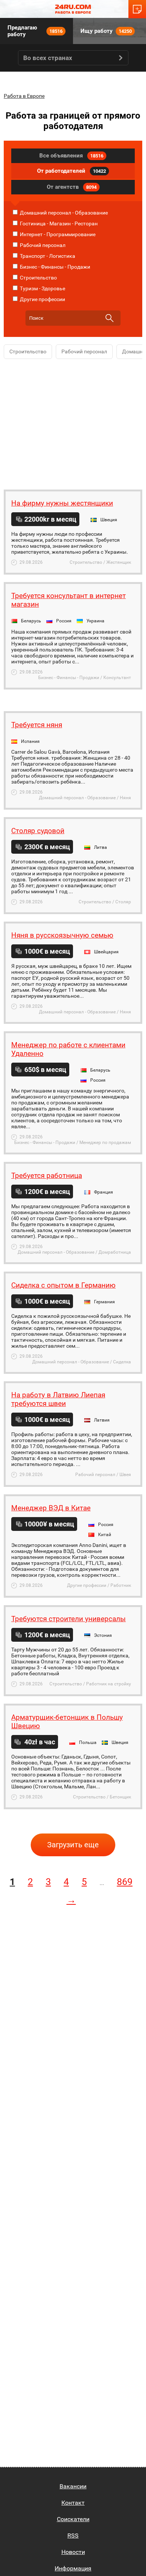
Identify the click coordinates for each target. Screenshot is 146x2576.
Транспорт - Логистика (47, 256)
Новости (73, 2552)
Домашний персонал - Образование (63, 213)
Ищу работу (106, 31)
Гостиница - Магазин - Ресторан (58, 223)
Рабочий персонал (42, 245)
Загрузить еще (73, 1845)
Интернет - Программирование (57, 234)
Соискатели (73, 2519)
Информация (73, 2568)
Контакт (73, 2503)
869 (125, 1882)
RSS (73, 2536)
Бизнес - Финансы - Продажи (54, 267)
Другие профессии (42, 299)
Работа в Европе (24, 96)
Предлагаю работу (35, 31)
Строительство (38, 278)
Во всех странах (48, 58)
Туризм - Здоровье (42, 288)
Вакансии (73, 2486)
